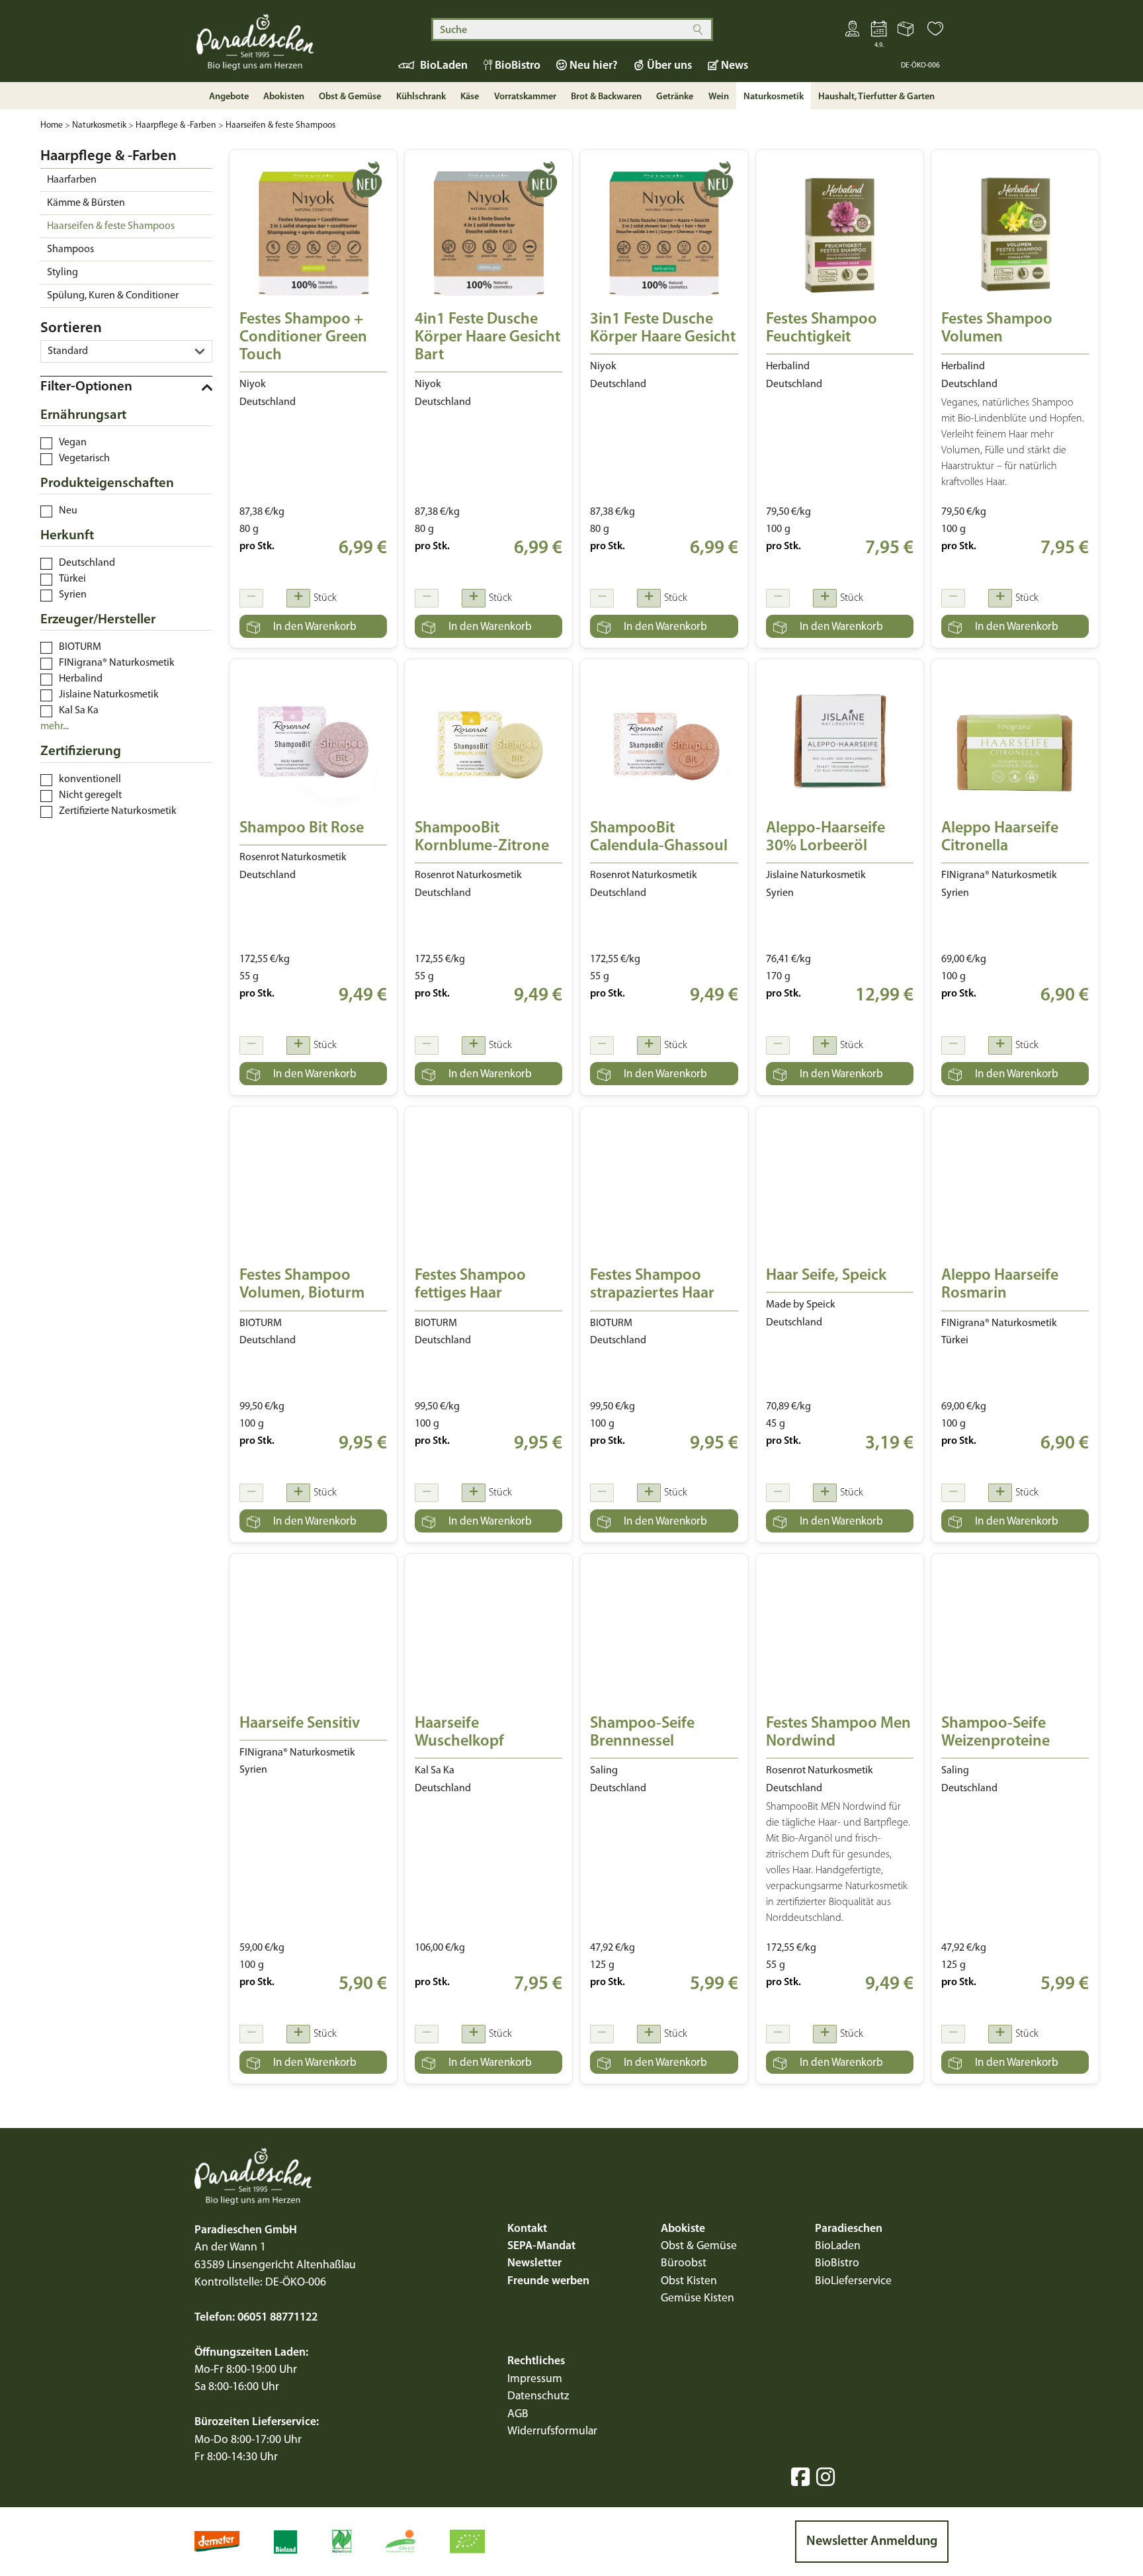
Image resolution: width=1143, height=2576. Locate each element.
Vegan (73, 443)
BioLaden (838, 2246)
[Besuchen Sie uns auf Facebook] (800, 2477)
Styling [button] (63, 273)
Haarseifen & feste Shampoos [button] (111, 226)
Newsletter (534, 2263)
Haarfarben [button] (72, 180)
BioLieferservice (853, 2281)
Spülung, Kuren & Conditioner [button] (113, 296)
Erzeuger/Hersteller (98, 620)
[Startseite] (280, 48)
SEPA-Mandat (541, 2246)
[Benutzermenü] (853, 32)
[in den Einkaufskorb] (313, 626)
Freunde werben (548, 2281)
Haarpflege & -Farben (176, 125)
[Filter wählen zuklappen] (126, 387)
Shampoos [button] (70, 249)
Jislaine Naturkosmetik (109, 695)
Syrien (73, 595)
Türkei (72, 579)
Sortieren (71, 329)
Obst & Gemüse (699, 2246)
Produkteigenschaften (107, 483)
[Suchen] (698, 29)
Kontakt (527, 2229)
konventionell (90, 779)
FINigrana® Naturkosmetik (117, 663)
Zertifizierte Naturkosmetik (118, 811)
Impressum (535, 2379)
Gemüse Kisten (698, 2298)
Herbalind (81, 679)
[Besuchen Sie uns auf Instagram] (825, 2477)
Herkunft (67, 536)
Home (52, 125)
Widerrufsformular (552, 2431)
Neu (68, 511)
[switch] (46, 443)
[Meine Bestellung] (907, 32)
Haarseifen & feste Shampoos (280, 125)
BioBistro (837, 2263)
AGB (518, 2414)
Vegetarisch (84, 459)
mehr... (55, 727)
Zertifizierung (81, 751)
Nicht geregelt (90, 795)
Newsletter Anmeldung (872, 2542)
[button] (935, 32)
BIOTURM (80, 647)
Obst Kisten (689, 2281)
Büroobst (684, 2263)
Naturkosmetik (99, 125)
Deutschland (87, 563)
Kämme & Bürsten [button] (86, 203)
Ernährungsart (83, 415)
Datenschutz (538, 2396)
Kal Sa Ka (79, 711)
